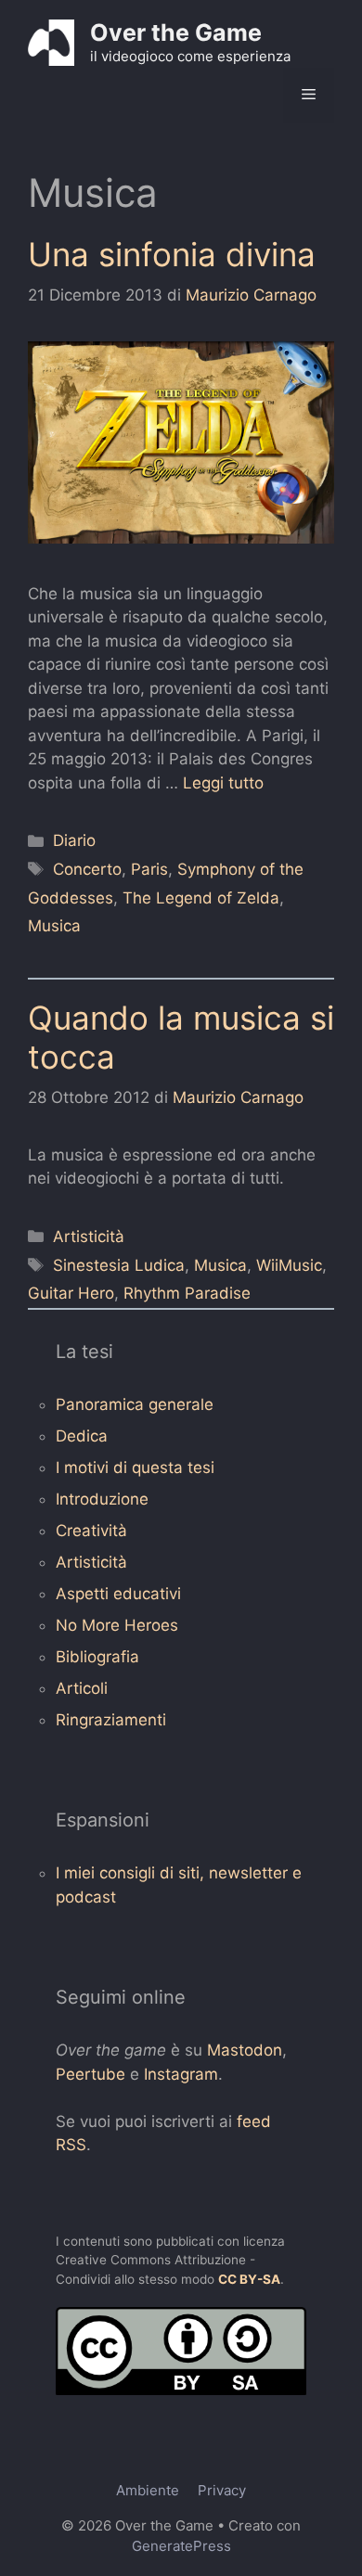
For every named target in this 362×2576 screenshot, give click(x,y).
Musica (54, 926)
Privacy (222, 2490)
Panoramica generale (135, 1404)
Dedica (82, 1436)
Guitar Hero (71, 1293)
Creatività (91, 1531)
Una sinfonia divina (172, 254)
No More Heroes (117, 1625)
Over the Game (176, 32)
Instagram (181, 2074)
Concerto (87, 869)
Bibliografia (97, 1657)
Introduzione (102, 1499)
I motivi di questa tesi (135, 1467)
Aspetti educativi (118, 1594)
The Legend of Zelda (201, 898)
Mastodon (245, 2050)
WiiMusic (289, 1265)
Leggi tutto (223, 783)
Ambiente (148, 2490)
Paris (149, 869)
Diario (74, 840)
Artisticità (89, 1237)
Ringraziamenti (111, 1720)
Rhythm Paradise (187, 1293)
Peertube (90, 2074)
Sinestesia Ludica (119, 1265)
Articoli (82, 1688)
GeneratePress (181, 2546)
